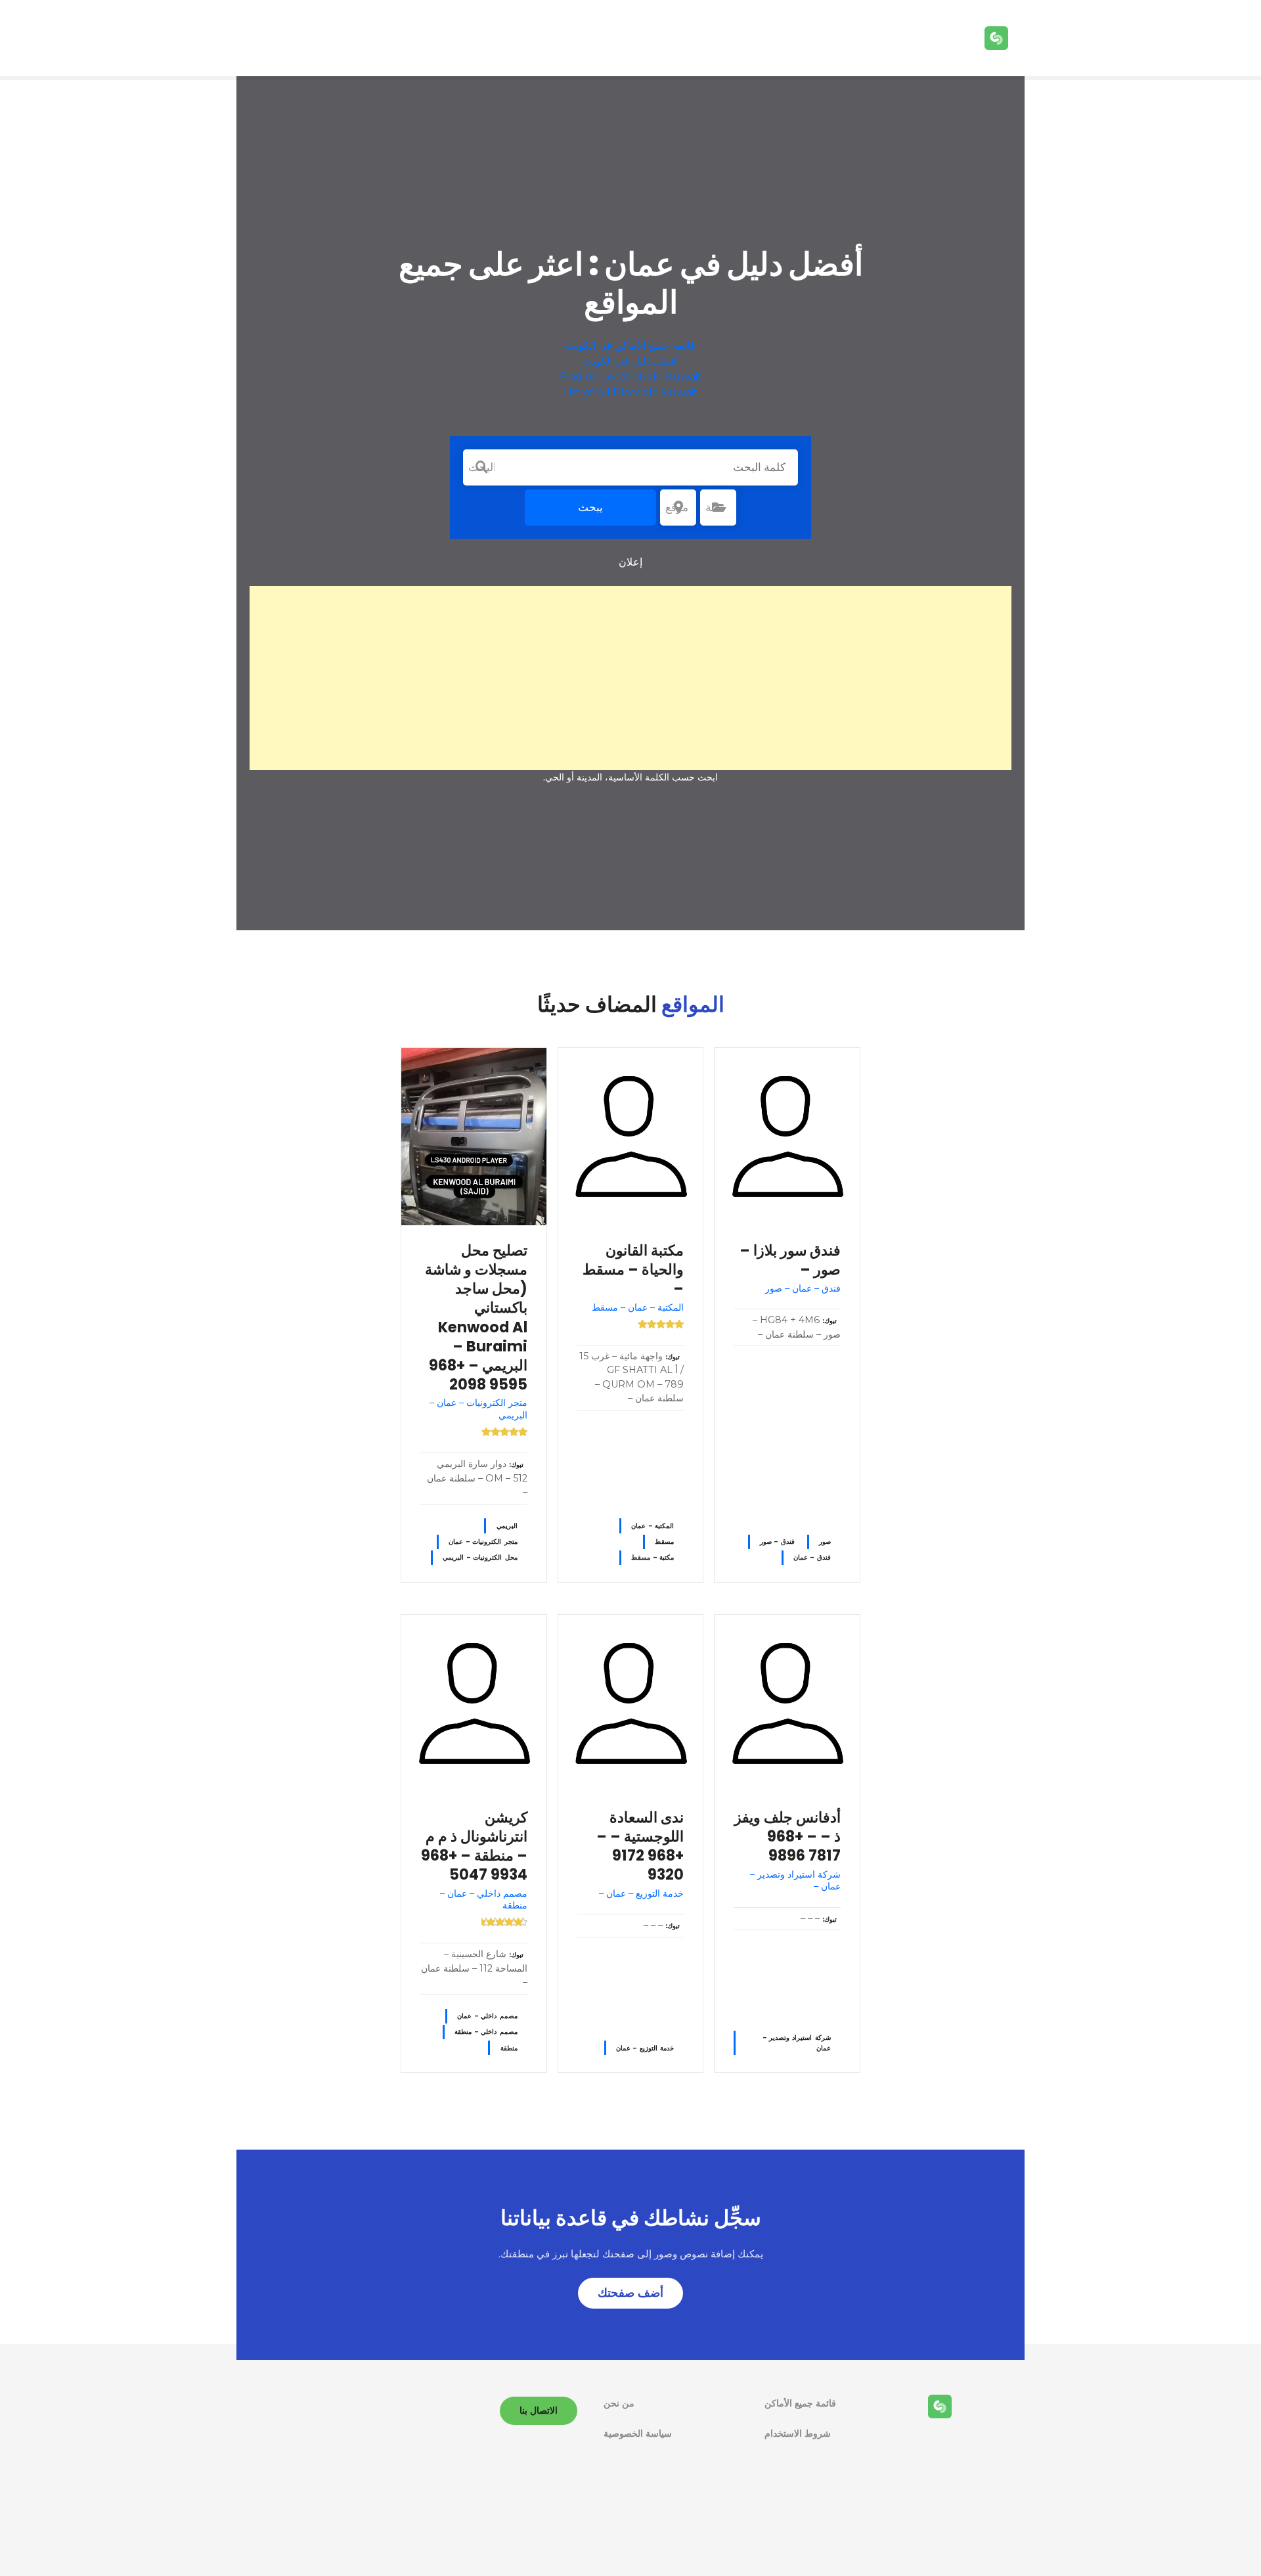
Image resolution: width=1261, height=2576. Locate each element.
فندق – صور (777, 1542)
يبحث (590, 507)
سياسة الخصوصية (638, 2433)
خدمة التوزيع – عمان (645, 2048)
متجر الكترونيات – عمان (483, 1542)
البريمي (507, 1526)
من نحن (619, 2403)
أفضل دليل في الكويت (630, 361)
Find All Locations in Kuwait (631, 377)
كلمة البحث (481, 467)
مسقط (664, 1542)
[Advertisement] (630, 678)
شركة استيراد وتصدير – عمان (797, 2043)
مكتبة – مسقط (653, 1557)
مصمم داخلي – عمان (487, 2016)
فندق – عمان (812, 1557)
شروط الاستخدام (798, 2433)
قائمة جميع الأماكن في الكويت (630, 345)
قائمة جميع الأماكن (800, 2403)
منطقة (509, 2048)
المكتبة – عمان (653, 1526)
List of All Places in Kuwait (631, 393)
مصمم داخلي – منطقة (486, 2032)
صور (825, 1542)
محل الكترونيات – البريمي (480, 1557)
